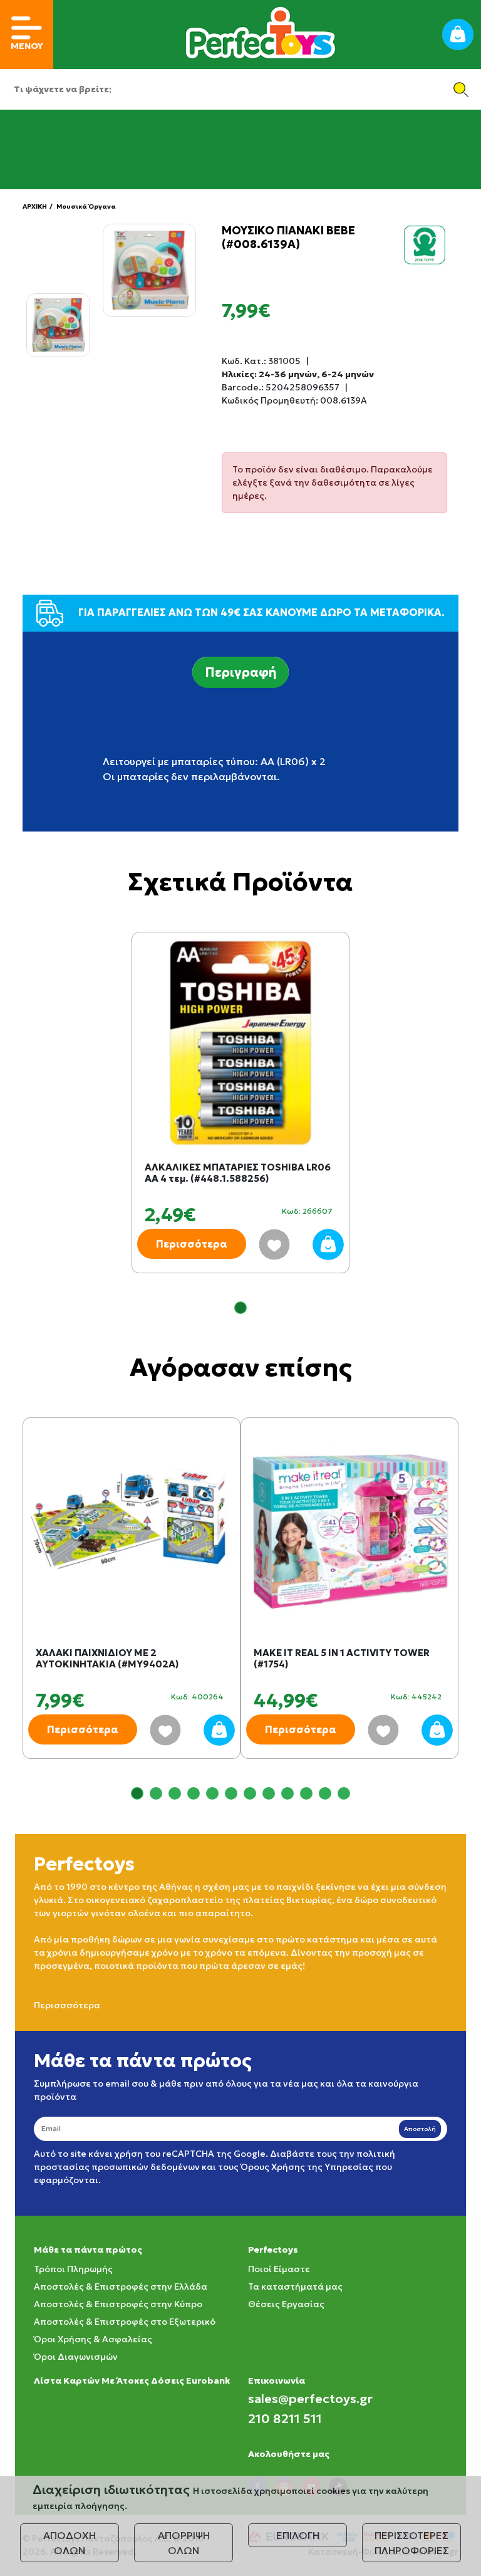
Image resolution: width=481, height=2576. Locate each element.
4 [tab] (194, 1793)
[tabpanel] (240, 1115)
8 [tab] (269, 1793)
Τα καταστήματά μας (295, 2287)
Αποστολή (420, 2129)
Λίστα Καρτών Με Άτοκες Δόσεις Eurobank (132, 2380)
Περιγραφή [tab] (240, 672)
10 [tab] (306, 1793)
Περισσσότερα (67, 2005)
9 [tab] (287, 1793)
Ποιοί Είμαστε (279, 2269)
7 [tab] (250, 1793)
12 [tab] (344, 1793)
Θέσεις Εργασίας (286, 2304)
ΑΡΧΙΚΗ (35, 206)
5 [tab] (212, 1793)
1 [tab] (240, 1308)
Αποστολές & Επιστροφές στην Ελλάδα (121, 2287)
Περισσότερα (192, 1244)
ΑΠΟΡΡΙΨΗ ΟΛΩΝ (184, 2543)
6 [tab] (231, 1793)
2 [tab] (156, 1793)
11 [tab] (325, 1793)
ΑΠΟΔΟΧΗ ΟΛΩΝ (70, 2543)
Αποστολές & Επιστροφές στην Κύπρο (118, 2304)
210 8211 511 (285, 2419)
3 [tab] (175, 1793)
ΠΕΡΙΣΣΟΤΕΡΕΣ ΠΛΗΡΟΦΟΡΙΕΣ (412, 2543)
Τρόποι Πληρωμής (73, 2269)
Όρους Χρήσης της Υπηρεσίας (307, 2167)
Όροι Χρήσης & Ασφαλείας (93, 2339)
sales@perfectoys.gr (310, 2399)
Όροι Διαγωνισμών (76, 2357)
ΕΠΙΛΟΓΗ (298, 2535)
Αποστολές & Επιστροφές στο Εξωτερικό (125, 2322)
